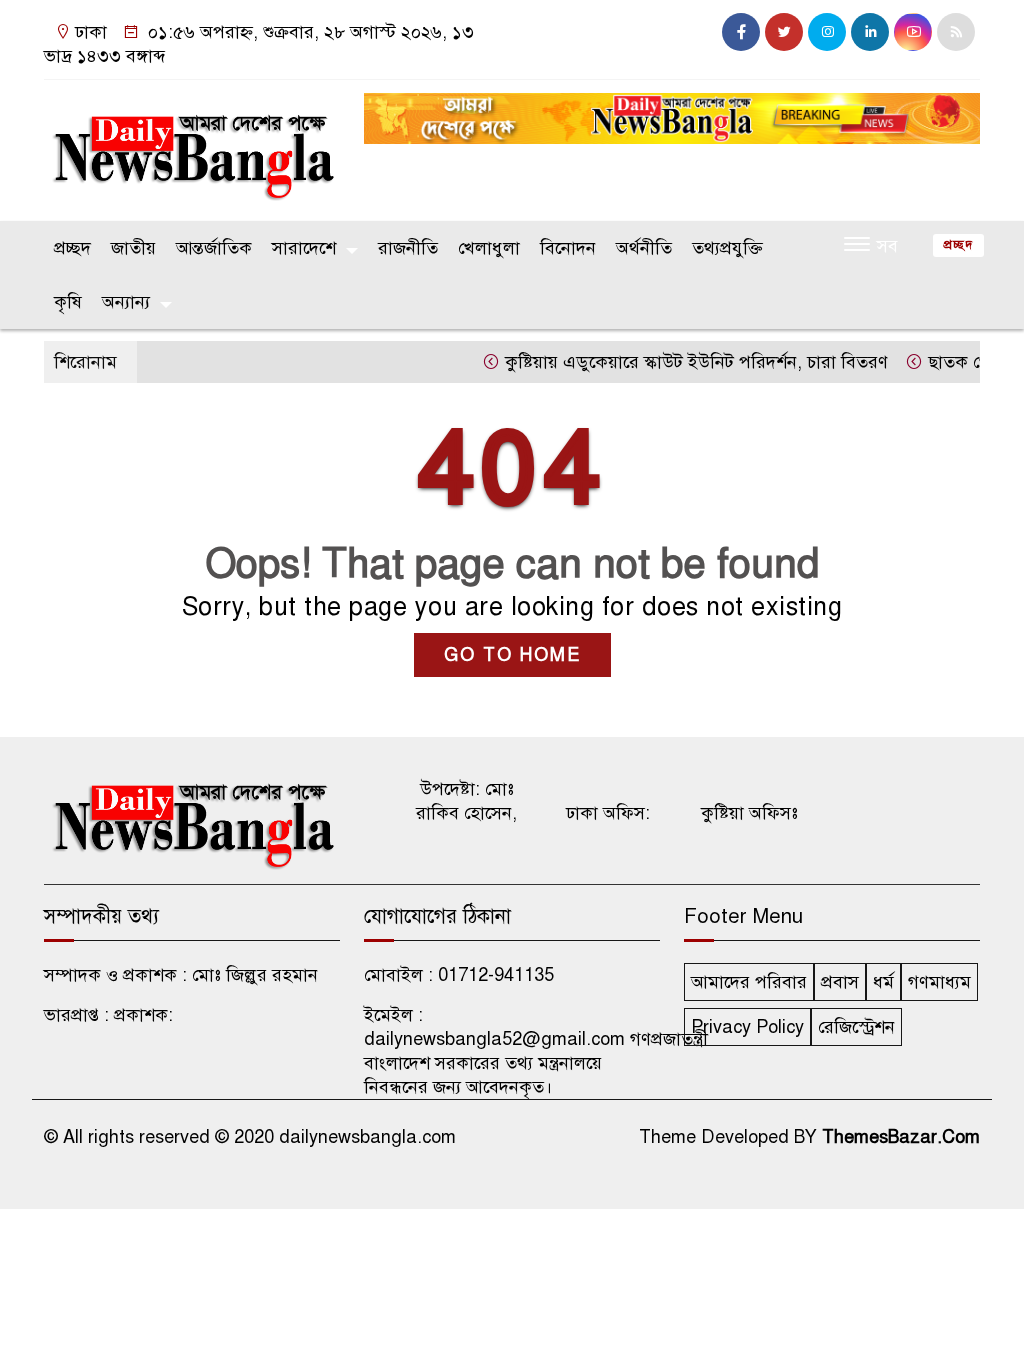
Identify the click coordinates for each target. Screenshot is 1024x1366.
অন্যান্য (126, 302)
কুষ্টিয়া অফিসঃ (749, 813)
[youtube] (913, 32)
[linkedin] (870, 32)
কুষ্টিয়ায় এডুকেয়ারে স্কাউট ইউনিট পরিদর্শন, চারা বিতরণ (678, 362)
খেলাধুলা (489, 248)
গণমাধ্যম (939, 982)
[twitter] (784, 32)
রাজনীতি (408, 248)
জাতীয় (133, 248)
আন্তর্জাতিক (214, 248)
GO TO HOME (512, 655)
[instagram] (827, 32)
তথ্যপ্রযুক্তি (727, 248)
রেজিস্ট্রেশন (856, 1027)
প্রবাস (840, 982)
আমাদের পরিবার (749, 982)
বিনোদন (568, 248)
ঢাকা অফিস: (608, 813)
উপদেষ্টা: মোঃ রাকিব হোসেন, (466, 801)
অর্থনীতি (644, 248)
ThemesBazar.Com (901, 1137)
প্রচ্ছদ (72, 248)
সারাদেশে (304, 248)
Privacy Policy (747, 1027)
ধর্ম (883, 982)
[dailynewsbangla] (192, 146)
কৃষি (68, 302)
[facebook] (741, 32)
